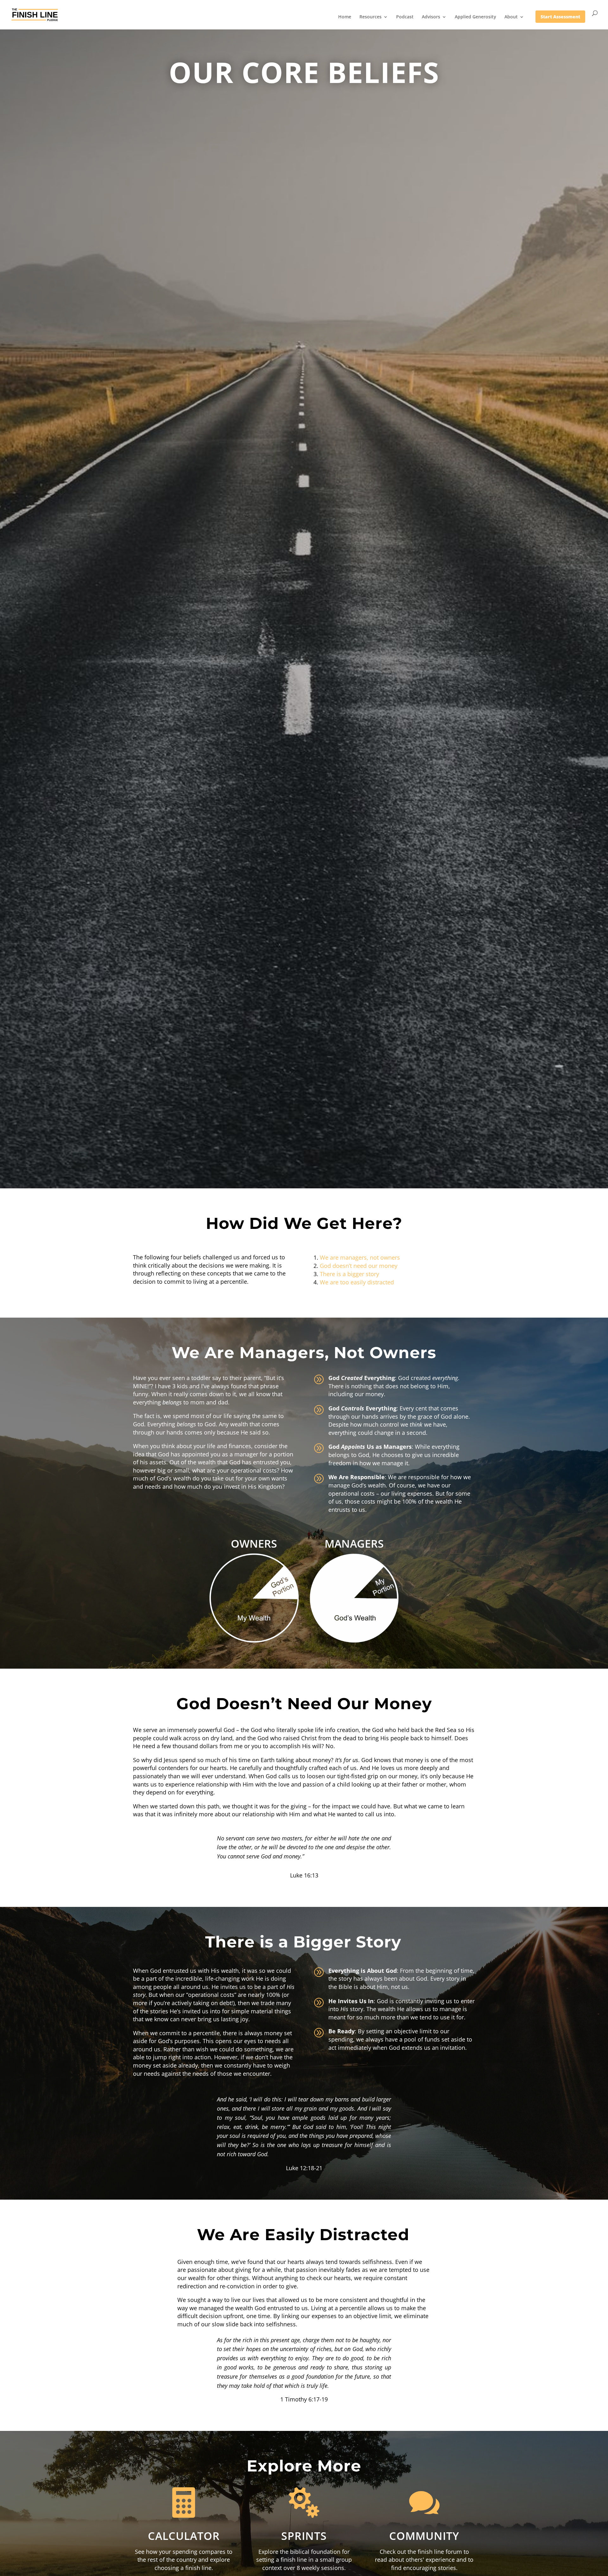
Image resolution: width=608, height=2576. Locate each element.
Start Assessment (560, 17)
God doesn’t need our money (359, 1266)
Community (424, 2536)
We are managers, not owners (360, 1257)
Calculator (184, 2536)
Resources (370, 17)
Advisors (431, 17)
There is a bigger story (349, 1274)
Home (345, 17)
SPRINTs (304, 2536)
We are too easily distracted (357, 1282)
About (511, 17)
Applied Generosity (475, 17)
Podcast (405, 17)
